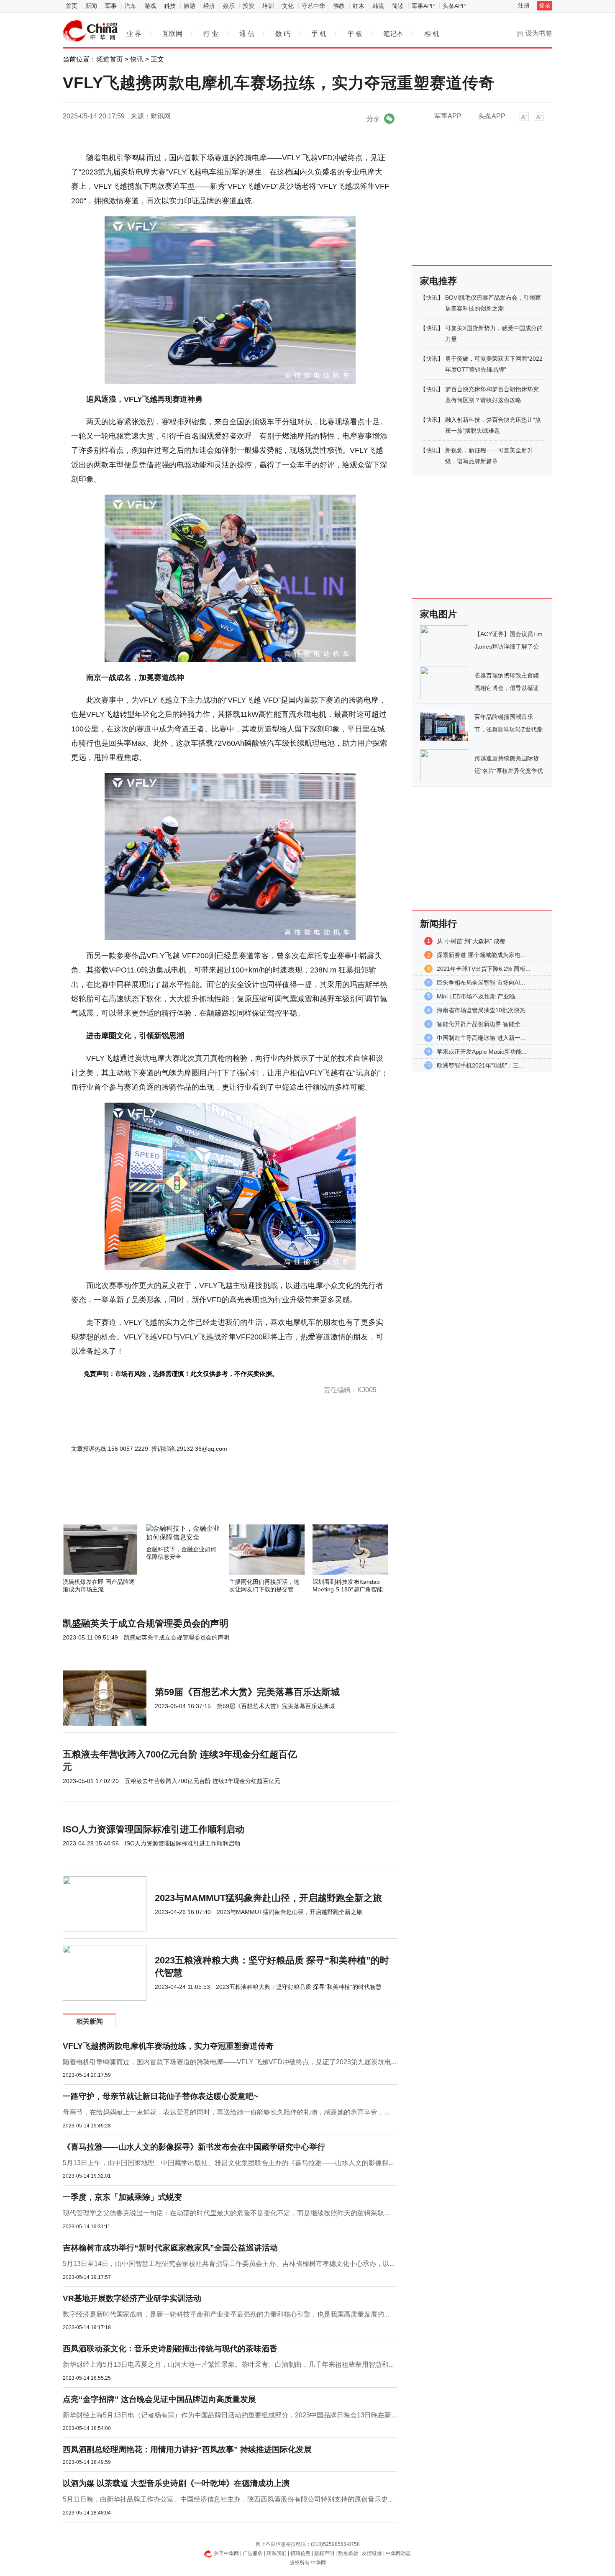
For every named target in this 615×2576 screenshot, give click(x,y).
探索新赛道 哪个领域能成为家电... (481, 955)
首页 (72, 6)
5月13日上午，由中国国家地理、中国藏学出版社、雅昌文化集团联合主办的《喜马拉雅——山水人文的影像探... (228, 2163)
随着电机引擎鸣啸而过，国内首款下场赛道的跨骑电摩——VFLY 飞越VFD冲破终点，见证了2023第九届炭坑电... (229, 2062)
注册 (524, 5)
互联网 (172, 34)
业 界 (134, 34)
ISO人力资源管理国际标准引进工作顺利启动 (154, 1829)
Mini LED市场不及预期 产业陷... (478, 996)
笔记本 (393, 34)
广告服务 (253, 2553)
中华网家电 (90, 31)
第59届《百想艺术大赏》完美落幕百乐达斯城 (247, 1692)
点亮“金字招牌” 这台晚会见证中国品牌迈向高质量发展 (159, 2399)
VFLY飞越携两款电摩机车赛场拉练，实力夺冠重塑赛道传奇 (168, 2046)
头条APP (454, 6)
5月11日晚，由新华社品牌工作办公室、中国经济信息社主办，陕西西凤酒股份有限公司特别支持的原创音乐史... (228, 2499)
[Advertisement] (205, 1502)
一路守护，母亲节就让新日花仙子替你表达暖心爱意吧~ (160, 2096)
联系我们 (277, 2553)
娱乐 (229, 6)
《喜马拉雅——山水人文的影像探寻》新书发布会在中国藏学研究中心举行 (194, 2147)
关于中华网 (226, 2553)
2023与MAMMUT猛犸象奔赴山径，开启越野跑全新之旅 (268, 1898)
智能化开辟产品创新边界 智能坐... (481, 1024)
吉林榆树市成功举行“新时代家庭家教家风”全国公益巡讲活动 (170, 2248)
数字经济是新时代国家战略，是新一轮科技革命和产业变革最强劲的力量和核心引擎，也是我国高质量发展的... (226, 2314)
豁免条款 (348, 2553)
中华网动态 (398, 2553)
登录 (545, 5)
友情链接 (372, 2553)
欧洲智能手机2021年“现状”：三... (480, 1065)
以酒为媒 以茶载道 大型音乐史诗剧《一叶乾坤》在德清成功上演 (176, 2483)
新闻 (91, 6)
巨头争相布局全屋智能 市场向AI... (481, 983)
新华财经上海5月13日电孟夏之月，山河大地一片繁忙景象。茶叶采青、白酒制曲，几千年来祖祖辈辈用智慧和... (228, 2364)
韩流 (378, 6)
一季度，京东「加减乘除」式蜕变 (122, 2197)
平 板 (355, 34)
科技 (170, 6)
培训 (268, 6)
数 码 (283, 34)
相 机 (432, 34)
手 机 (319, 34)
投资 (249, 6)
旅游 (190, 6)
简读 (398, 6)
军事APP (423, 6)
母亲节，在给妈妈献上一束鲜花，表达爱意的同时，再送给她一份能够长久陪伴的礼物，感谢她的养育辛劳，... (226, 2112)
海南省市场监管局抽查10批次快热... (484, 1010)
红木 (359, 6)
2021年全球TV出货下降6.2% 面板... (484, 969)
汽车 (131, 6)
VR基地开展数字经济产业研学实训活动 (132, 2298)
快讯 (137, 59)
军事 (111, 6)
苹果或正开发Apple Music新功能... (482, 1052)
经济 (209, 6)
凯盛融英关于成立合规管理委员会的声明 (146, 1623)
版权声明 (324, 2553)
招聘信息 (300, 2553)
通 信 (247, 34)
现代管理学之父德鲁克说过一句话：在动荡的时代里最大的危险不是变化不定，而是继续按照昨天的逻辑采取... (226, 2213)
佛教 (339, 6)
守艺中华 (313, 6)
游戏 (150, 6)
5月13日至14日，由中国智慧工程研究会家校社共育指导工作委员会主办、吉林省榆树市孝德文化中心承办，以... (229, 2264)
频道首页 (110, 59)
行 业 (211, 34)
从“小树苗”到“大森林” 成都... (474, 941)
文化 (288, 6)
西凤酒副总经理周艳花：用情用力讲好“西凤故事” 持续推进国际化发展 (187, 2449)
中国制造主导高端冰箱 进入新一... (481, 1038)
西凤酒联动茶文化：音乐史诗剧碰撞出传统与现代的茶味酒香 (170, 2349)
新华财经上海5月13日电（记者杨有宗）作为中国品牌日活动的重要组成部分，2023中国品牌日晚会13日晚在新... (229, 2415)
